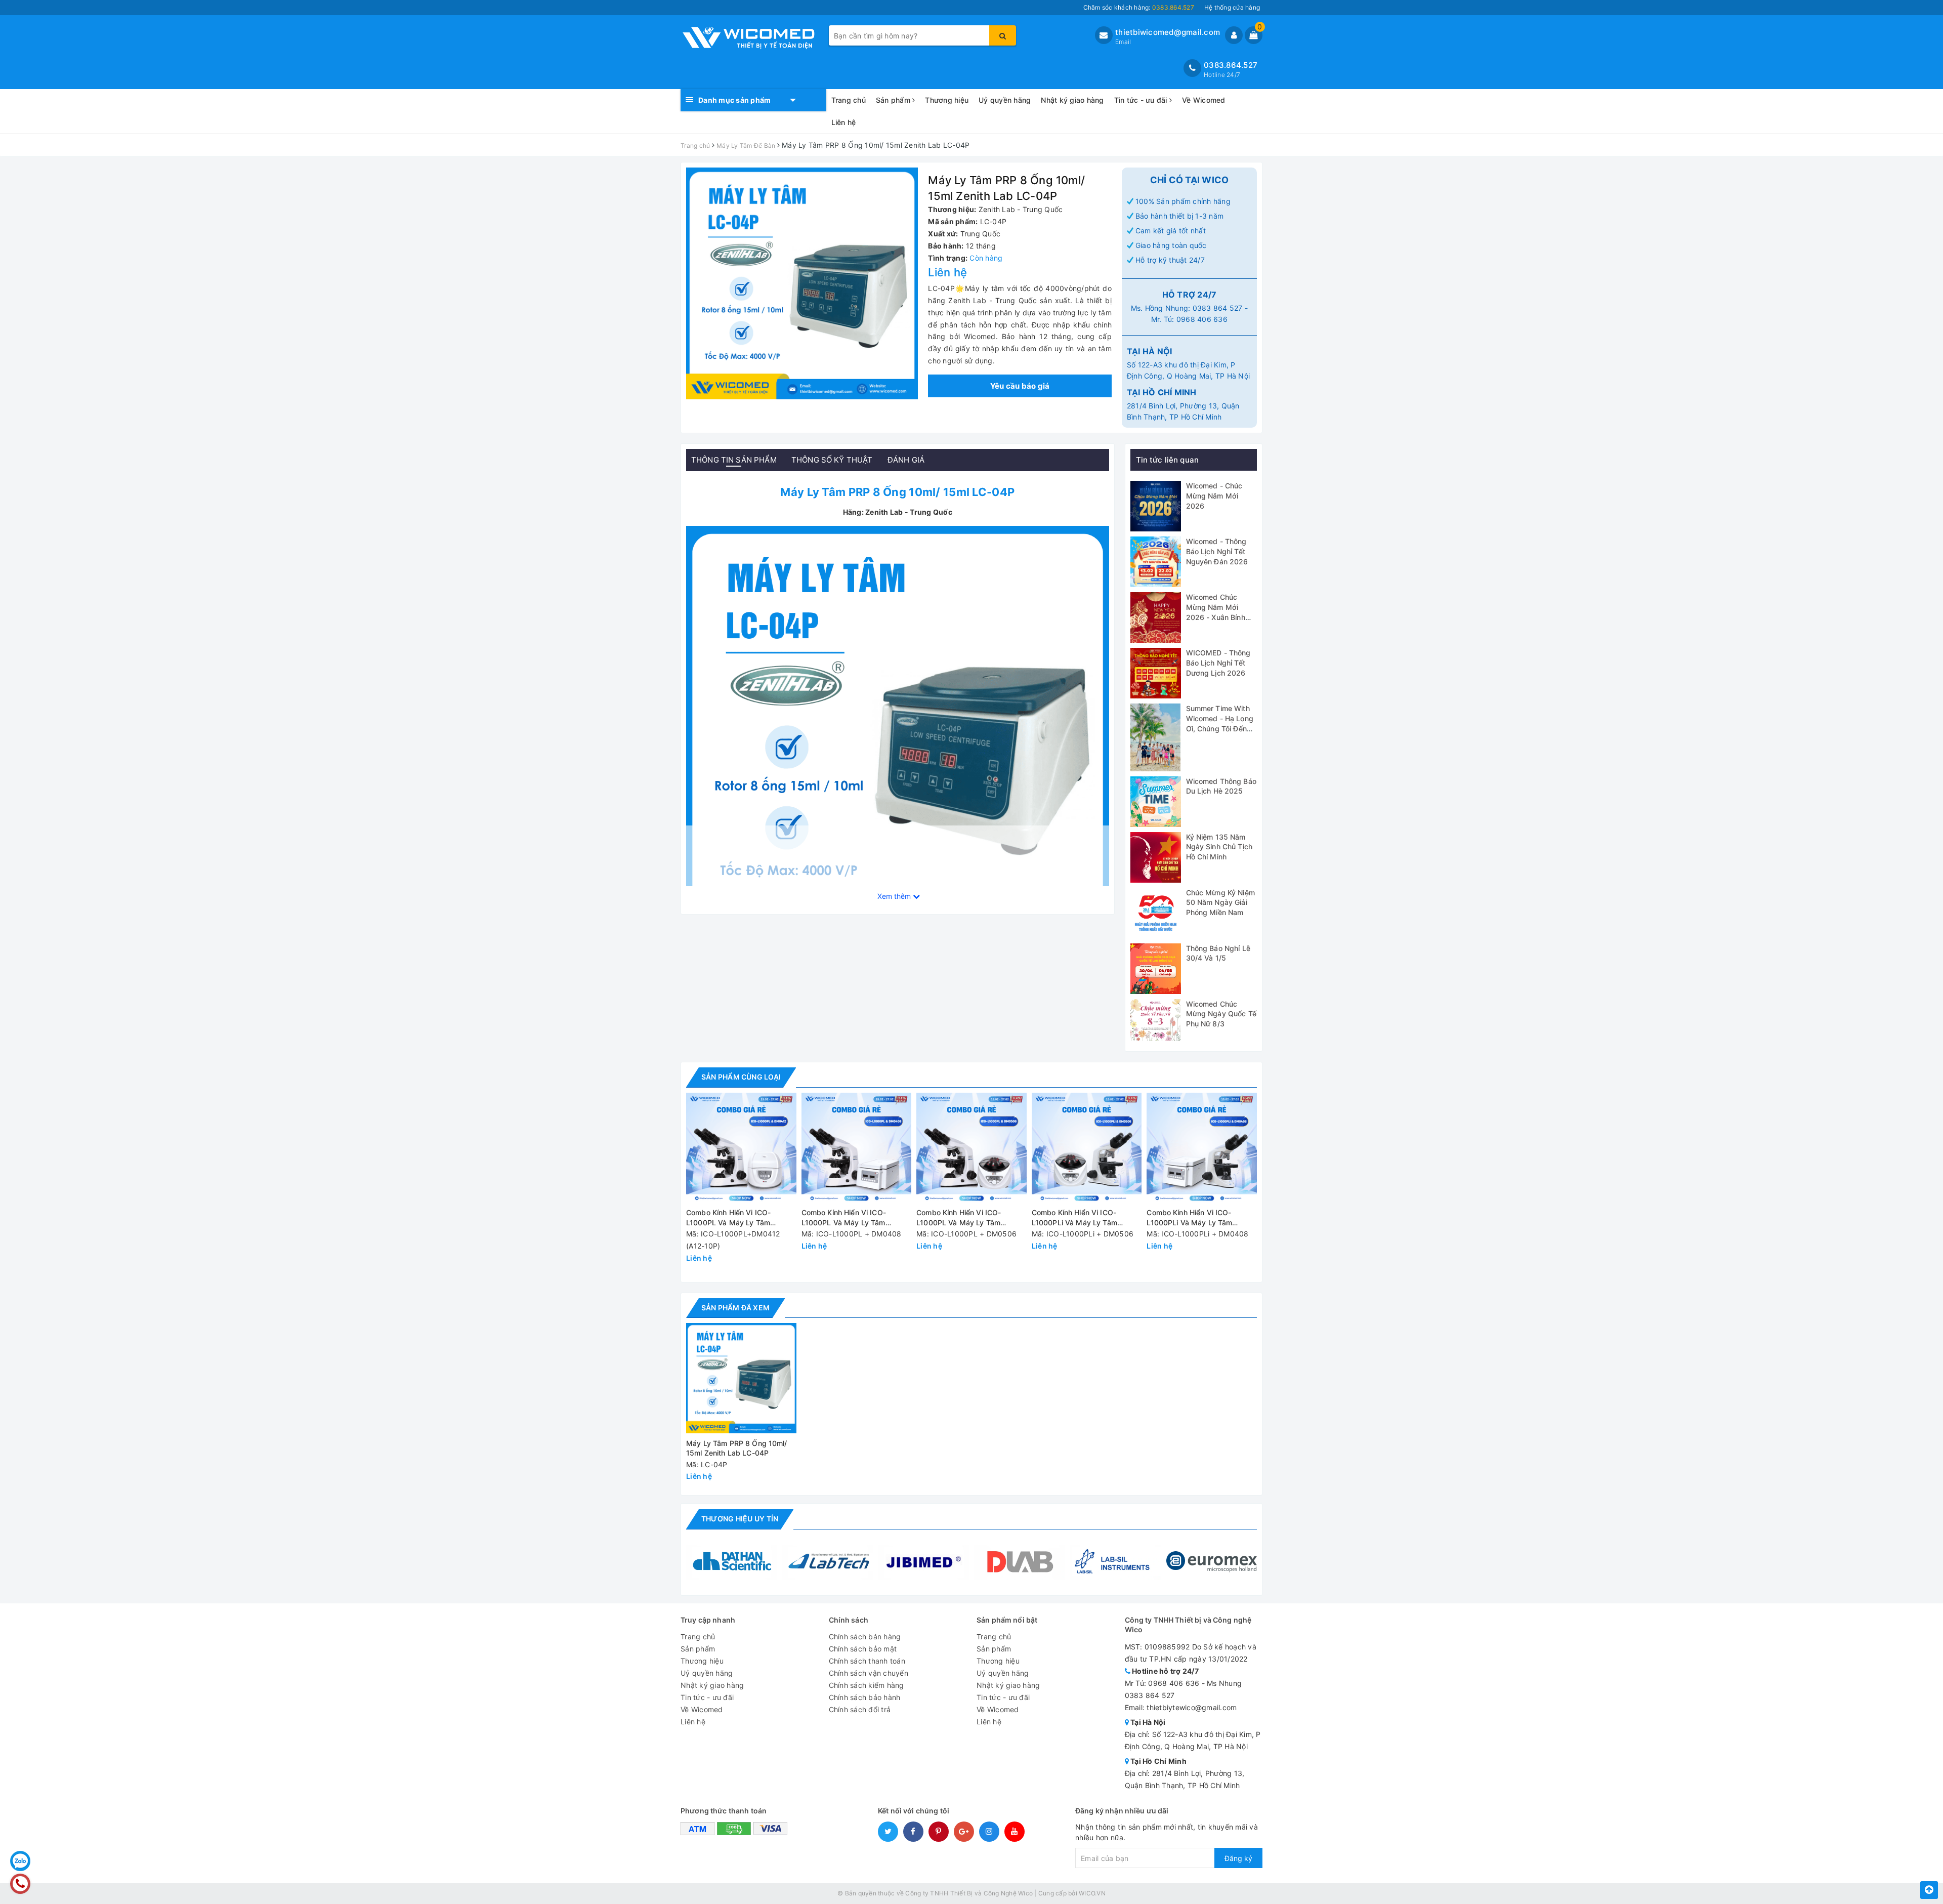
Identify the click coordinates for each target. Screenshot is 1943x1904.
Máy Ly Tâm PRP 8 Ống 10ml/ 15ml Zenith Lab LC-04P (737, 1448)
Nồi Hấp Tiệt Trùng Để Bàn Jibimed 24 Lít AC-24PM (141, 1896)
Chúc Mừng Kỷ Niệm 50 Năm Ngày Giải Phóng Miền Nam (1220, 902)
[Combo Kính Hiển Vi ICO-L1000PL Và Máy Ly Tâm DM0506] (971, 1148)
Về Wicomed (1204, 100)
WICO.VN (1092, 1893)
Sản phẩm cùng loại (741, 1077)
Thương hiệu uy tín (740, 1519)
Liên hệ (844, 122)
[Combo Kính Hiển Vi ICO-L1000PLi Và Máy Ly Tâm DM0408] (1202, 1148)
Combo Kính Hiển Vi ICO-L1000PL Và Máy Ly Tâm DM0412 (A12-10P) (728, 1218)
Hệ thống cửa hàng (1232, 7)
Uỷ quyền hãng (1005, 100)
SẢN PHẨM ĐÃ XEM (735, 1308)
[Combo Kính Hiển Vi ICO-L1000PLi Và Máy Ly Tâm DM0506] (1087, 1148)
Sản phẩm (894, 100)
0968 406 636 (1202, 319)
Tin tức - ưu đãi (1142, 100)
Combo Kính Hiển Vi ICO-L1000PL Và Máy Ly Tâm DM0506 (959, 1218)
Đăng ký (1238, 1858)
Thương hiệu (947, 100)
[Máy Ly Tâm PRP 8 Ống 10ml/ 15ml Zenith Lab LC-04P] (898, 737)
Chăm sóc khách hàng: (1139, 7)
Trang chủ (849, 100)
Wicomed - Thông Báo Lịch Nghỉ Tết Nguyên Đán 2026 (1217, 551)
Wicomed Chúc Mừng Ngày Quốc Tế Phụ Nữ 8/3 (1221, 1014)
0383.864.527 (1231, 65)
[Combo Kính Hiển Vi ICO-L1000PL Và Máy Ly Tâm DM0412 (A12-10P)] (741, 1148)
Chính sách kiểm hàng (867, 1685)
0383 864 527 (1218, 308)
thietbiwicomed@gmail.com (1168, 32)
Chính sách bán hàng (865, 1637)
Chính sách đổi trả (860, 1709)
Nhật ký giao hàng (1072, 100)
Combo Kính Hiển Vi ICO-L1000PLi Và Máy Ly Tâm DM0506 (1074, 1218)
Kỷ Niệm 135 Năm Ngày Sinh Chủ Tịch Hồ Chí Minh (1219, 847)
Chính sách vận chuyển (869, 1673)
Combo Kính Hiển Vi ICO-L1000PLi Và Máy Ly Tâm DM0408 (1189, 1218)
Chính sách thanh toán (867, 1661)
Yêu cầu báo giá (1020, 386)
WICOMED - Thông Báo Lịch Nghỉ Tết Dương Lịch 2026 (1218, 663)
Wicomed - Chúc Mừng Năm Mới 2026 (1214, 495)
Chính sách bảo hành (865, 1697)
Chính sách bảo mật (863, 1649)
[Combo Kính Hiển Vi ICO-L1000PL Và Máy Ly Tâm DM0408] (857, 1148)
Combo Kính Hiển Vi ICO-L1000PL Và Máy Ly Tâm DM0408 (844, 1218)
